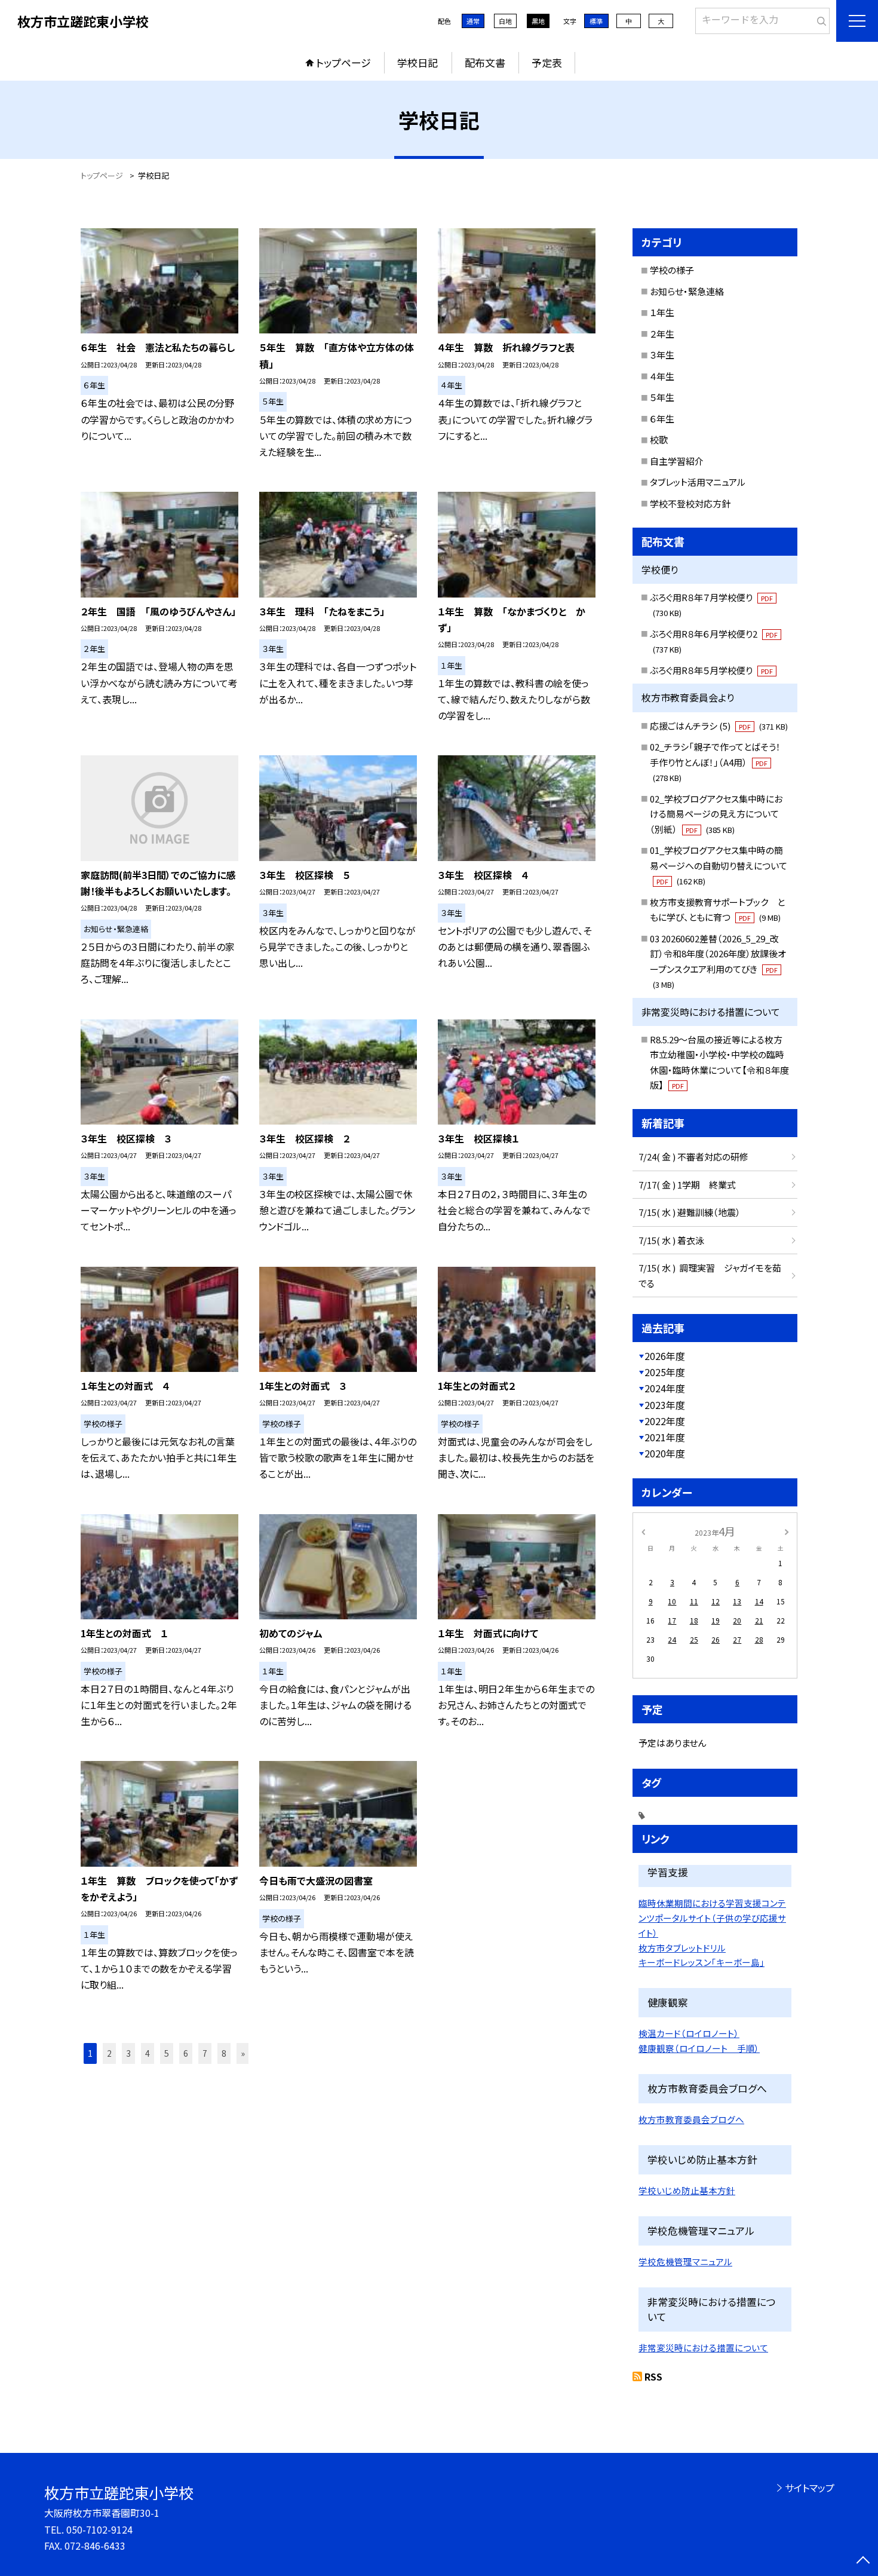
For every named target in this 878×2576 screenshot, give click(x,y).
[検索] (819, 19)
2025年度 (665, 1372)
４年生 (662, 376)
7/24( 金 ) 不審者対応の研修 (693, 1157)
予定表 (547, 62)
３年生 (662, 355)
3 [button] (128, 2053)
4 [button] (148, 2053)
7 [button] (205, 2053)
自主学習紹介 (677, 461)
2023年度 (665, 1405)
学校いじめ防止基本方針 (687, 2190)
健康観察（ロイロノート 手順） (699, 2048)
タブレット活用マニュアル (698, 482)
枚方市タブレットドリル (682, 1948)
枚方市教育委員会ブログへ (691, 2119)
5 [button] (167, 2053)
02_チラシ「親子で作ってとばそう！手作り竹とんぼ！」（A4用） (715, 762)
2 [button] (109, 2053)
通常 (473, 21)
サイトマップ (810, 2488)
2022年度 (665, 1421)
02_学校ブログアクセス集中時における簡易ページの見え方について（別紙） (716, 814)
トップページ (343, 62)
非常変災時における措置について (703, 2347)
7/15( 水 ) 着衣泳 (671, 1240)
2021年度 (665, 1437)
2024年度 (665, 1388)
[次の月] (787, 1531)
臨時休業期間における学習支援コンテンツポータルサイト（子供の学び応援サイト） (712, 1918)
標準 (596, 21)
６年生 (662, 419)
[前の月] (643, 1531)
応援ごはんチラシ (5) (719, 726)
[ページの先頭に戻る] (863, 2561)
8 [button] (224, 2053)
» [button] (243, 2053)
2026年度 (665, 1356)
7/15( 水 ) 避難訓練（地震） (690, 1212)
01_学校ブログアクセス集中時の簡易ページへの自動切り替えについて (719, 865)
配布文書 (485, 62)
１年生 (662, 312)
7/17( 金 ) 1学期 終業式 (687, 1185)
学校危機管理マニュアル (685, 2261)
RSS (653, 2376)
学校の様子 (672, 270)
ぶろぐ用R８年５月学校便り (711, 670)
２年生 (662, 334)
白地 (505, 21)
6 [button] (186, 2053)
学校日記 (417, 62)
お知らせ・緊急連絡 (687, 291)
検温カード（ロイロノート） (689, 2033)
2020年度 (665, 1453)
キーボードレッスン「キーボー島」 (702, 1962)
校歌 (659, 439)
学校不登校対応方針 (690, 503)
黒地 (538, 21)
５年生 (662, 397)
